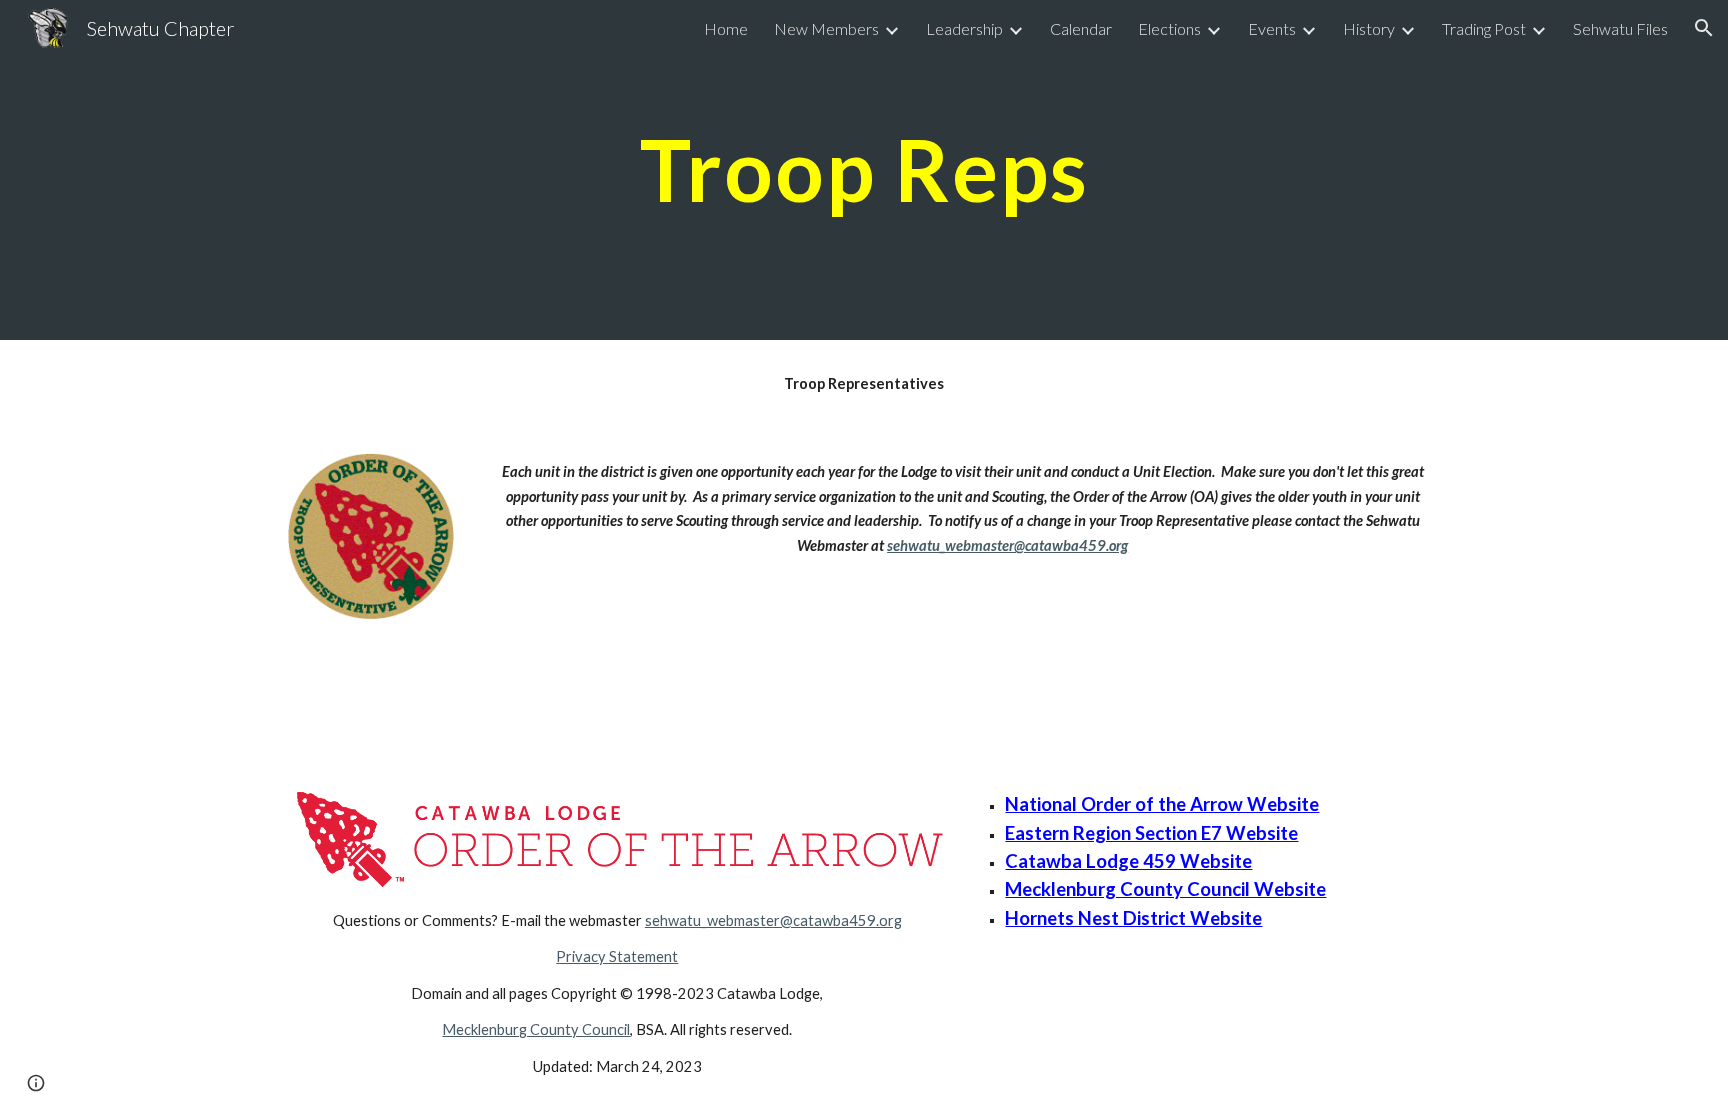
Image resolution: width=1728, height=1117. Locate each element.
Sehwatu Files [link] (1620, 28)
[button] (1704, 28)
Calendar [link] (1081, 28)
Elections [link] (1169, 28)
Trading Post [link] (1484, 28)
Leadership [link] (964, 28)
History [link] (1369, 28)
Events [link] (1272, 28)
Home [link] (726, 28)
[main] (864, 169)
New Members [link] (826, 28)
